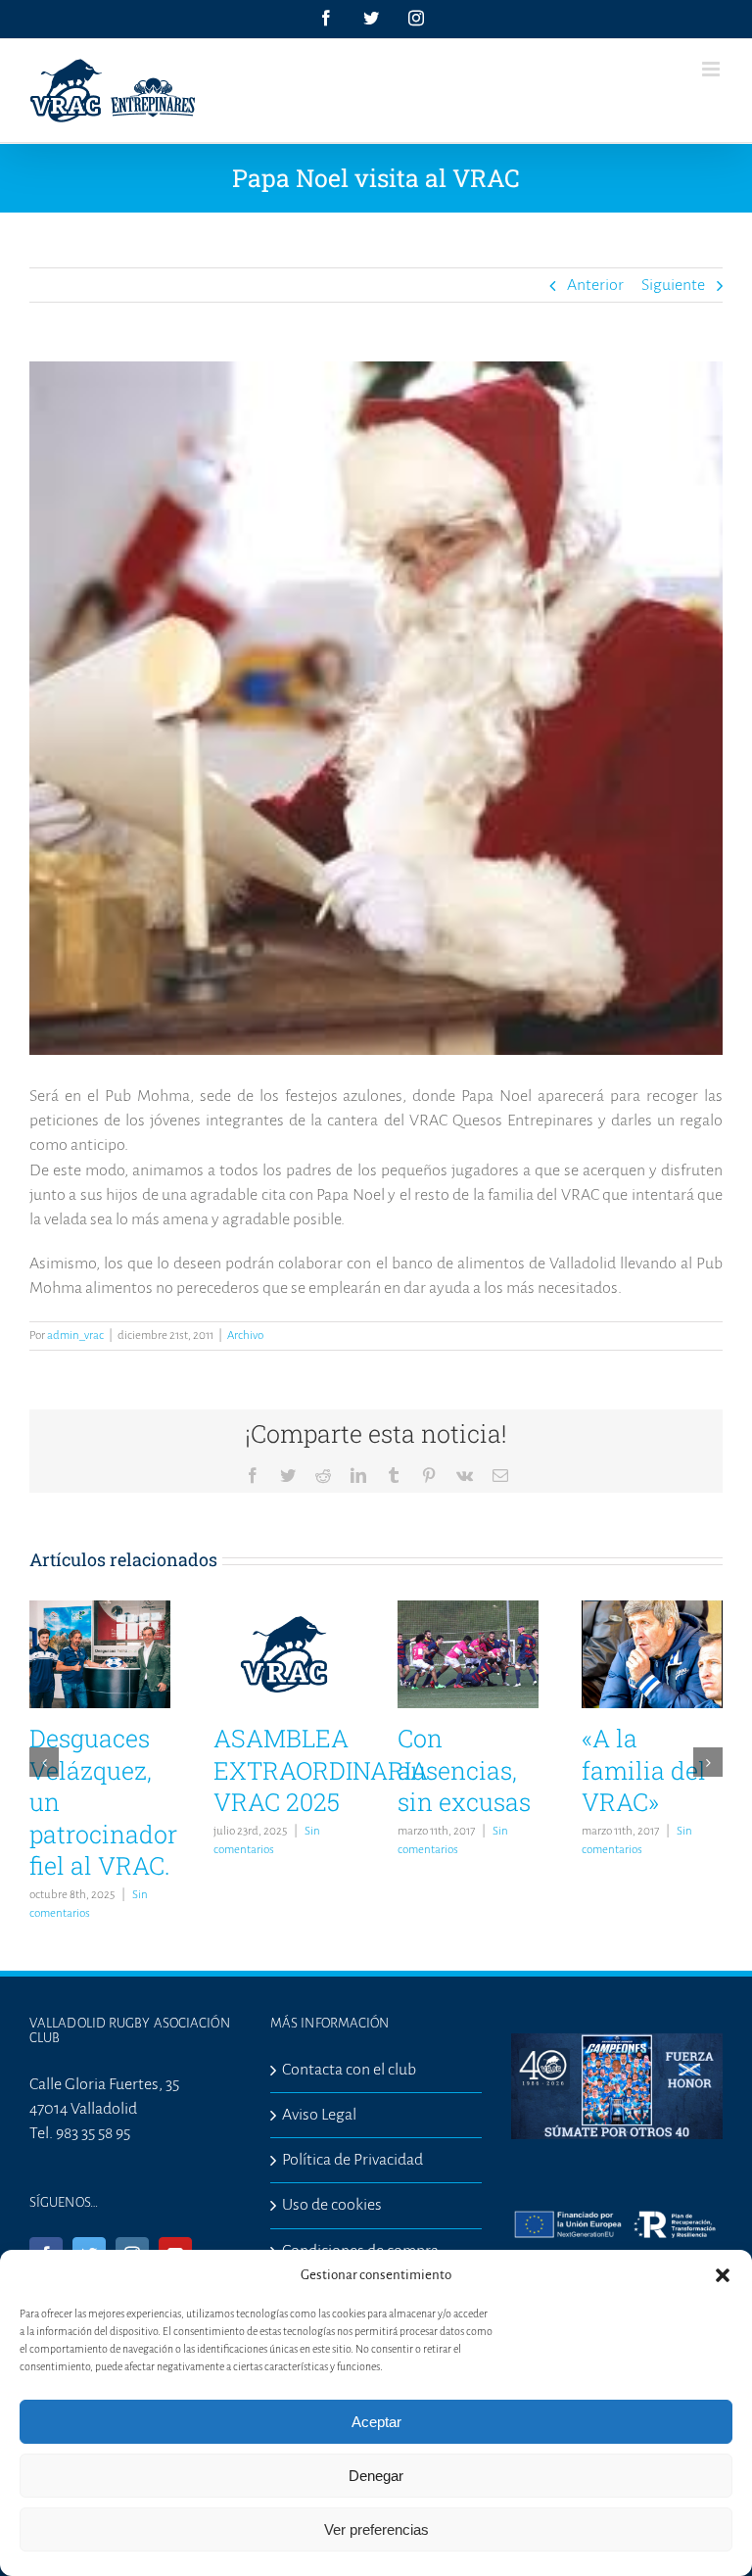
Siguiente (673, 285)
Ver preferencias (376, 2529)
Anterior (595, 285)
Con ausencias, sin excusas (464, 1770)
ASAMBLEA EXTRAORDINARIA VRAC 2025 (321, 1770)
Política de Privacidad (352, 2160)
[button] (723, 2275)
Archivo (245, 1336)
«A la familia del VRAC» (644, 1770)
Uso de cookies (332, 2205)
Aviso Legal (319, 2115)
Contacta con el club (349, 2070)
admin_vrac (75, 1336)
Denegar (376, 2476)
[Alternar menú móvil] (712, 69)
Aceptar (376, 2422)
